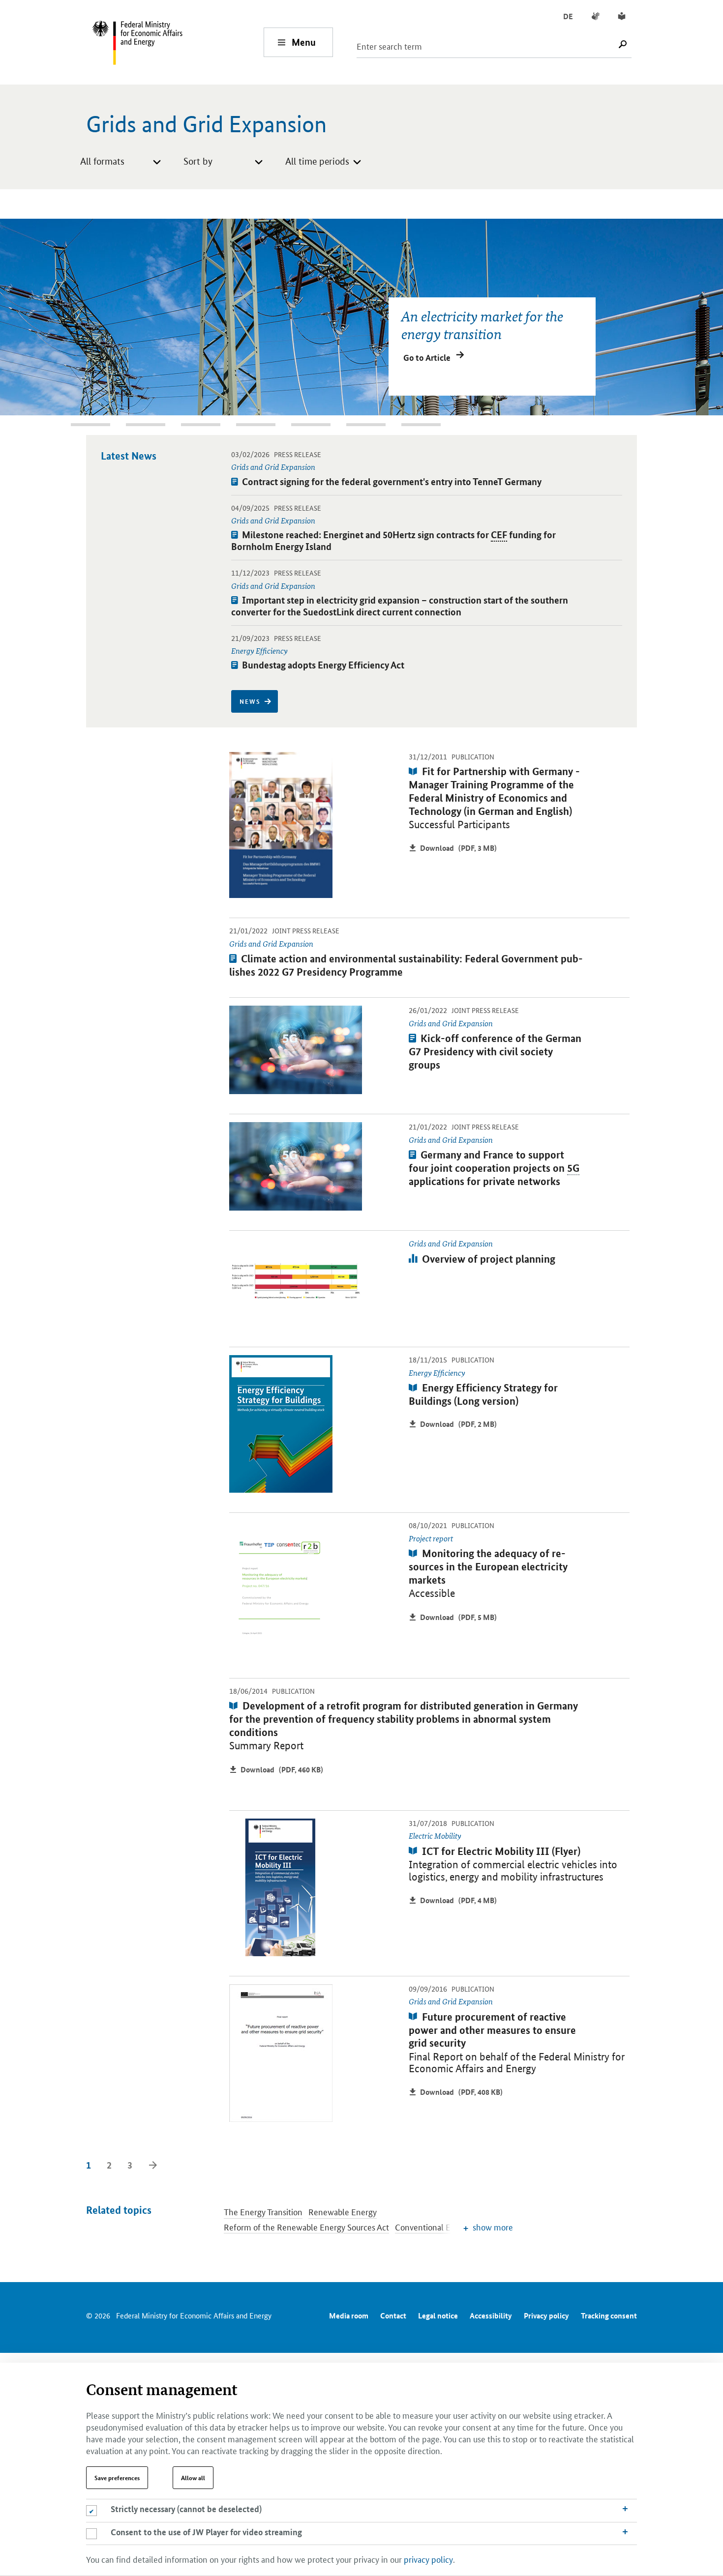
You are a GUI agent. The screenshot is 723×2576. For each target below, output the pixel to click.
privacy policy (428, 2559)
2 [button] (76, 425)
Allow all (193, 2478)
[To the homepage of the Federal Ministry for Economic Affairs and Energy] (178, 42)
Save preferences (117, 2478)
